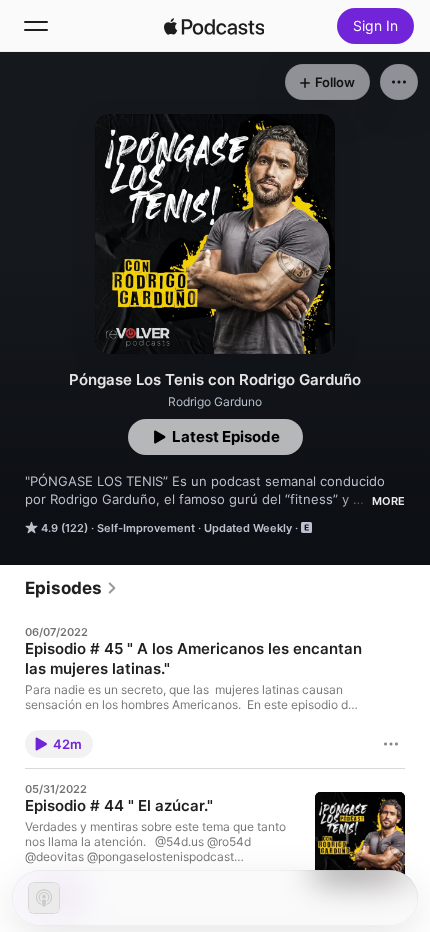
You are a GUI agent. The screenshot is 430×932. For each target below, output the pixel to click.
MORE (388, 501)
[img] (214, 26)
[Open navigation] (36, 26)
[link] (71, 588)
